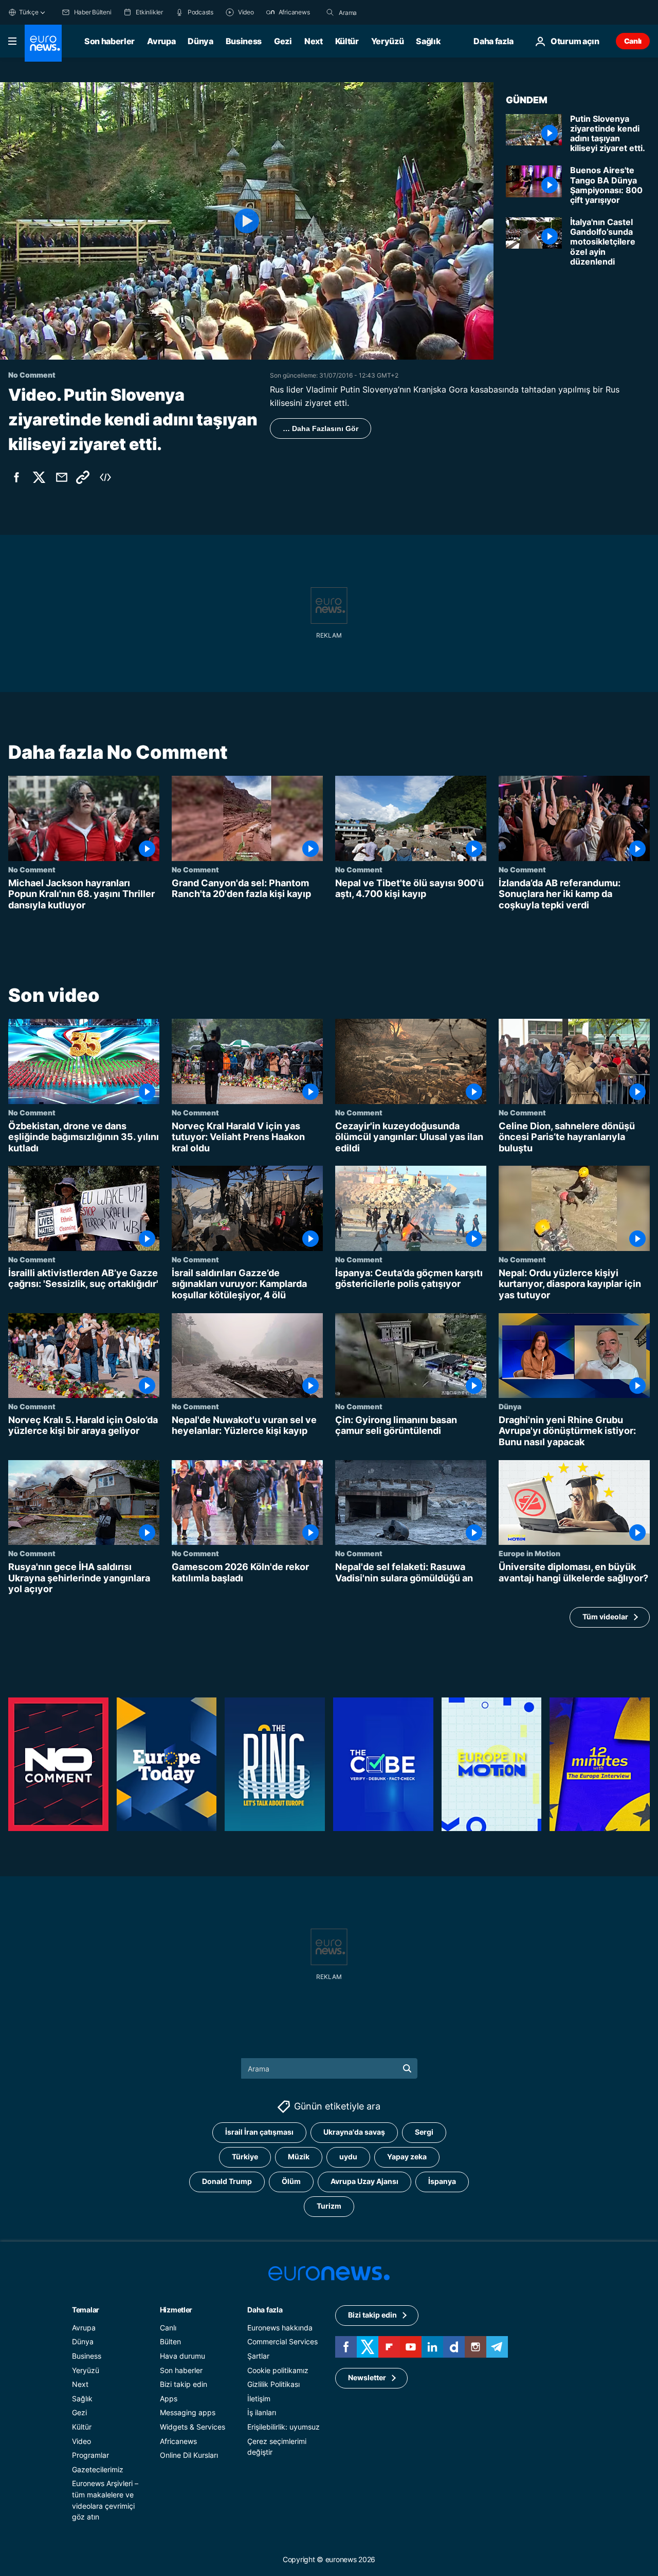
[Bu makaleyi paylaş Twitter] (39, 477)
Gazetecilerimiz (98, 2469)
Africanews (178, 2441)
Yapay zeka (407, 2157)
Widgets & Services (193, 2427)
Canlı (633, 41)
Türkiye (245, 2157)
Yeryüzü (388, 41)
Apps (169, 2398)
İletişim (259, 2398)
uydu (348, 2157)
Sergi (424, 2132)
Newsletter (367, 2377)
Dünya (200, 41)
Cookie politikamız (278, 2370)
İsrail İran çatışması (259, 2132)
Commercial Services (282, 2341)
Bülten (170, 2341)
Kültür (347, 41)
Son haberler (109, 41)
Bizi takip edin (184, 2384)
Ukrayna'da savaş (354, 2132)
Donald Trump (227, 2181)
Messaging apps (188, 2412)
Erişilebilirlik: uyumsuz (284, 2427)
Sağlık (428, 41)
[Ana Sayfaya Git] (43, 43)
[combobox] (382, 12)
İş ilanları (262, 2412)
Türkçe (29, 12)
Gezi (283, 41)
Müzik (299, 2157)
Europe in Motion (529, 1553)
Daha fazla (265, 2310)
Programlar (90, 2455)
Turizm (329, 2206)
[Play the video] (247, 221)
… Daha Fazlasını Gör (321, 428)
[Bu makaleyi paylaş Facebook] (16, 477)
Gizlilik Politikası (273, 2384)
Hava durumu (182, 2356)
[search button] (330, 12)
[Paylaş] (62, 477)
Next (314, 41)
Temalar (86, 2310)
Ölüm (291, 2181)
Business (244, 41)
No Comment (32, 869)
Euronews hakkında (280, 2328)
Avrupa (161, 41)
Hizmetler (176, 2310)
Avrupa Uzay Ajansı (364, 2181)
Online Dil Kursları (189, 2455)
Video (81, 2441)
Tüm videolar (605, 1617)
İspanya (442, 2181)
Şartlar (258, 2356)
